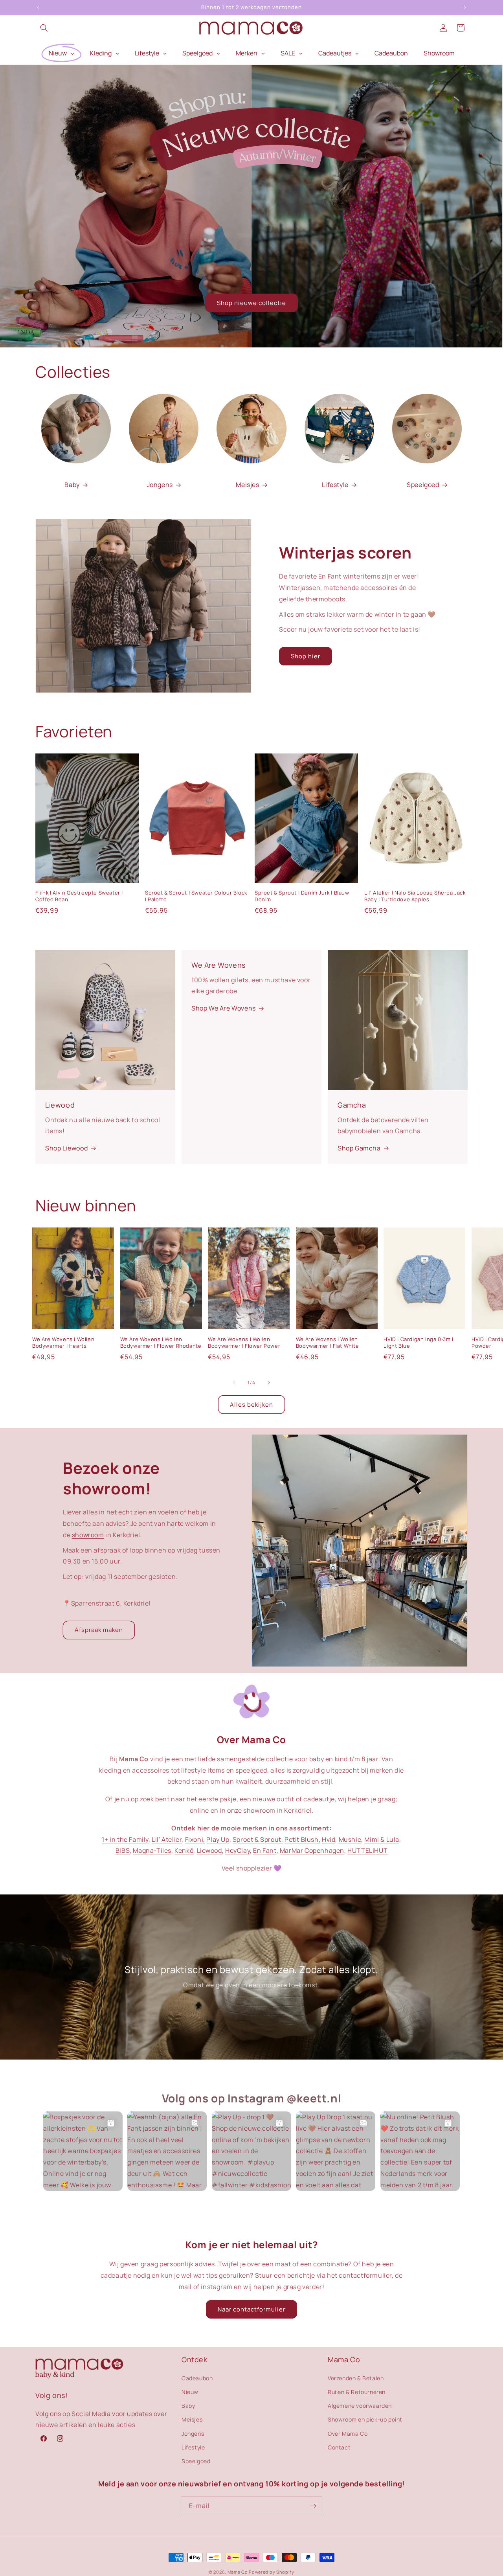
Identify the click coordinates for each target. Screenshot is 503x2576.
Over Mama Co (348, 2433)
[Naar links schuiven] (234, 1383)
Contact (339, 2447)
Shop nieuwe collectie (251, 303)
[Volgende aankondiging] (465, 7)
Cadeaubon (197, 2378)
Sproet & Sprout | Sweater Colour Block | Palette (196, 896)
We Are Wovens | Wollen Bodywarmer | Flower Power (244, 1343)
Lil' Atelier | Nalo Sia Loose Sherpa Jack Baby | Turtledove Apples (415, 896)
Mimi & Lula (382, 1839)
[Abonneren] (313, 2506)
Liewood (209, 1850)
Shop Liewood (66, 1148)
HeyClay (238, 1850)
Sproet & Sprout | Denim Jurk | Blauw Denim (302, 896)
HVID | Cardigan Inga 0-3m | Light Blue (418, 1343)
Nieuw (190, 2391)
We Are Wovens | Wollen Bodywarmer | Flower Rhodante (161, 1343)
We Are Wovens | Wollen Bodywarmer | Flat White (328, 1343)
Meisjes (247, 485)
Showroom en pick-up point (365, 2419)
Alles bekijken (251, 1405)
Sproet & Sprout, (258, 1839)
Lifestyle (335, 485)
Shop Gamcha (359, 1148)
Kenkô (184, 1850)
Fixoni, (195, 1839)
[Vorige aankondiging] (38, 7)
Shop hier (306, 656)
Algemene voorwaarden (360, 2405)
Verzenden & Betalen (356, 2378)
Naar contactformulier (251, 2309)
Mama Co (238, 2572)
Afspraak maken (99, 1630)
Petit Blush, (302, 1839)
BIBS (123, 1850)
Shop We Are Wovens (224, 1008)
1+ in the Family (125, 1839)
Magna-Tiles (152, 1850)
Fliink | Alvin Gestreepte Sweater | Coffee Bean (79, 896)
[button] (44, 28)
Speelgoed (423, 485)
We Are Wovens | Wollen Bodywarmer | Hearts (63, 1343)
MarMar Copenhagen (312, 1850)
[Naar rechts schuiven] (269, 1383)
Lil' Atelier (167, 1839)
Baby (72, 485)
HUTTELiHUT (367, 1850)
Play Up (218, 1839)
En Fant (265, 1850)
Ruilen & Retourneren (357, 2391)
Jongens (160, 485)
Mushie (350, 1839)
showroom (88, 1535)
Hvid (329, 1839)
